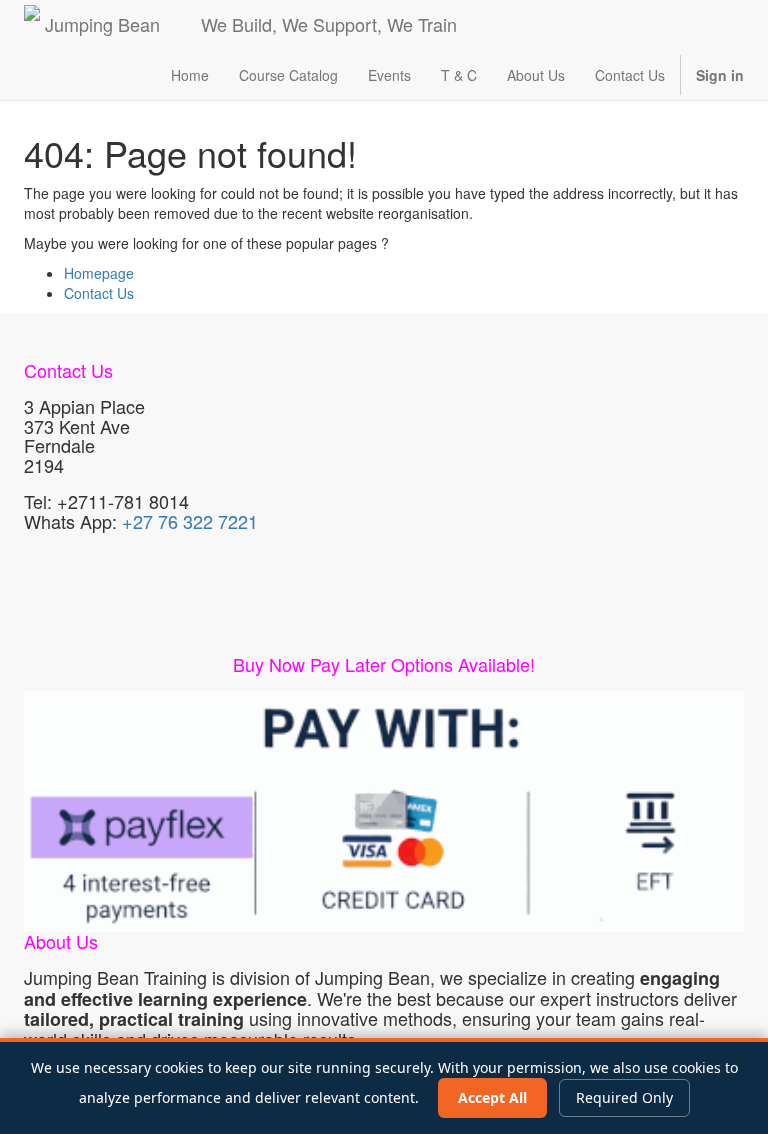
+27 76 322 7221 (190, 521)
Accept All (492, 1097)
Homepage (99, 273)
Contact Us (99, 293)
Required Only (624, 1097)
